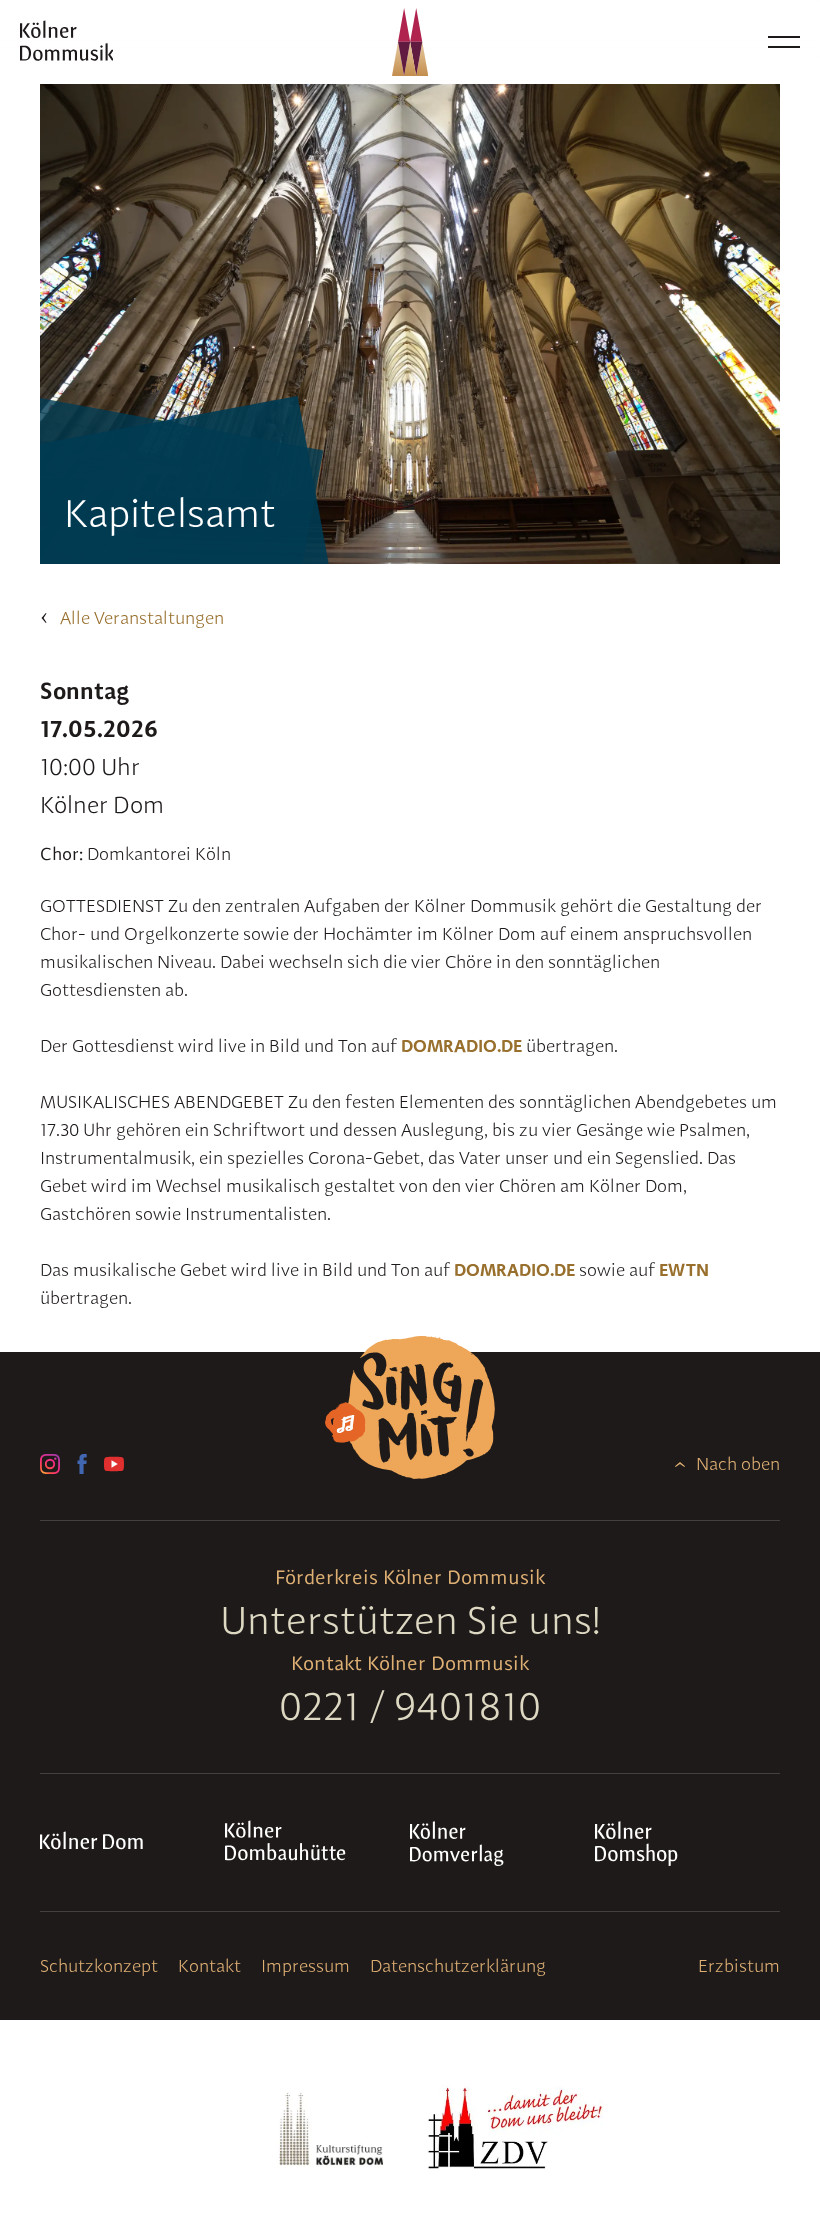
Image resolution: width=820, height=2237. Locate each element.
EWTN (684, 1269)
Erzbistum (739, 1965)
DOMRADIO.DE (461, 1045)
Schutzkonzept (99, 1965)
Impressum (305, 1965)
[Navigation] (784, 42)
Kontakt (209, 1965)
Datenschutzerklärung (458, 1965)
